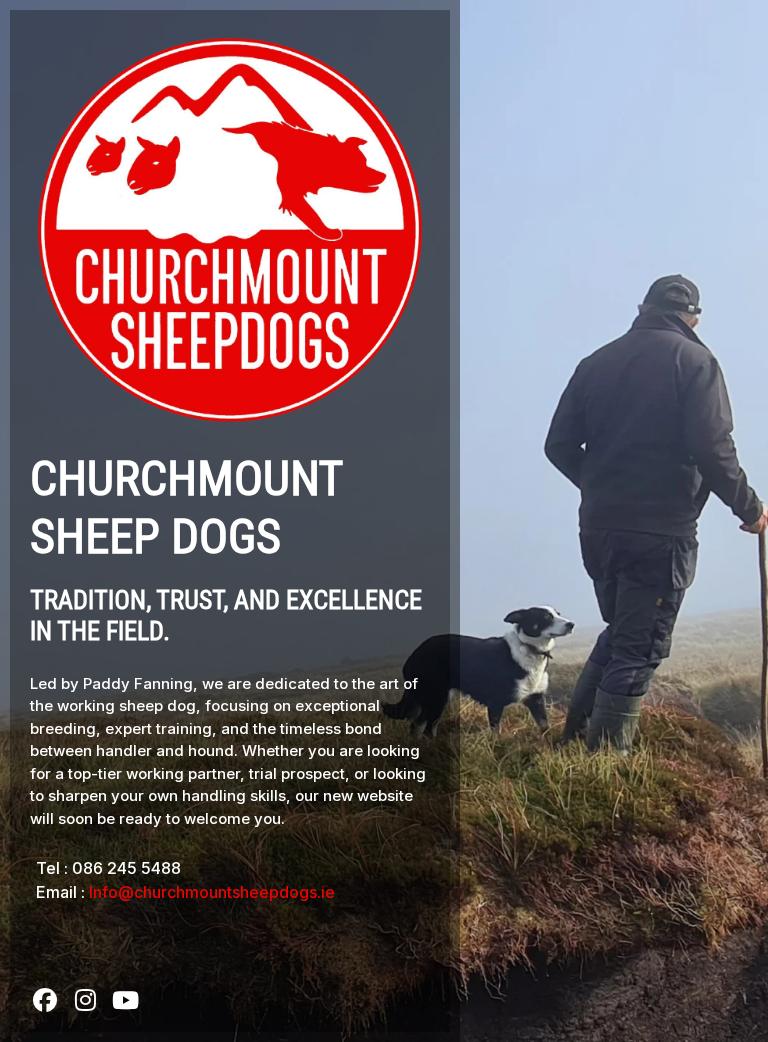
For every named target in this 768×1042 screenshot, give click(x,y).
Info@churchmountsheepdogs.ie (212, 892)
